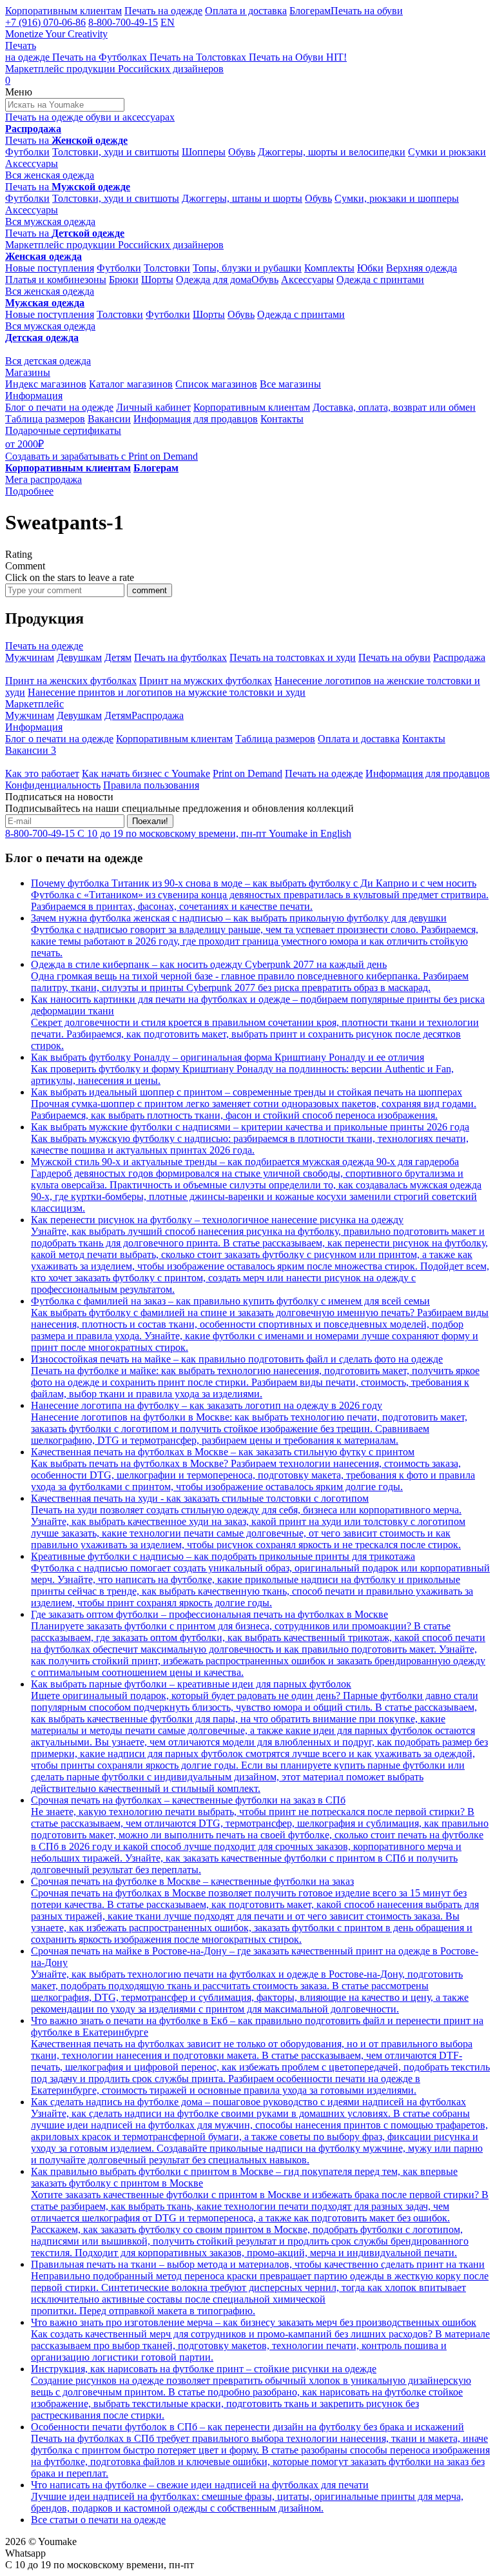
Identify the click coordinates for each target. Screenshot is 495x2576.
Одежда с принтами (380, 280)
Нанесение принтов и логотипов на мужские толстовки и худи (167, 692)
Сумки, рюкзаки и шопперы (397, 198)
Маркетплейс (34, 704)
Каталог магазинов (131, 384)
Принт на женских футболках (71, 681)
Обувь (242, 152)
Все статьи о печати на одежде (98, 2520)
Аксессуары (32, 163)
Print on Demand (247, 773)
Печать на (66, 140)
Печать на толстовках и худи (293, 657)
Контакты (282, 419)
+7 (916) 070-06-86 (45, 22)
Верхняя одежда (422, 268)
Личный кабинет (153, 407)
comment (150, 590)
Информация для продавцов (196, 419)
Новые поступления (50, 268)
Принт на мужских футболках (206, 681)
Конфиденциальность (53, 785)
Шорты (157, 280)
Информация (34, 396)
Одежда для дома (214, 280)
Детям (118, 657)
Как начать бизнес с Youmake (146, 773)
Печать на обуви (367, 11)
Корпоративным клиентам (63, 11)
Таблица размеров (45, 419)
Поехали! (150, 821)
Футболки (27, 152)
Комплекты (329, 268)
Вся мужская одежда (50, 221)
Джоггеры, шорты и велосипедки (332, 152)
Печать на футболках (180, 657)
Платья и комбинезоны (56, 280)
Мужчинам (30, 657)
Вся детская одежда (48, 361)
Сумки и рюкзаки (447, 152)
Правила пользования (151, 785)
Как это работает (42, 773)
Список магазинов (216, 384)
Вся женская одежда (50, 175)
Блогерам (310, 11)
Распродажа (459, 657)
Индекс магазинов (46, 384)
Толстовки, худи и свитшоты (116, 152)
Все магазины (290, 384)
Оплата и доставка (246, 11)
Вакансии (109, 419)
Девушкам (79, 657)
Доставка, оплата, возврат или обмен (394, 407)
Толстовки (167, 268)
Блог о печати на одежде (59, 407)
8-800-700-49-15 (123, 22)
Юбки (370, 268)
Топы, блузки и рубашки (247, 268)
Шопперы (204, 152)
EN (168, 22)
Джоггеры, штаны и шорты (242, 198)
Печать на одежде (163, 11)
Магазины (28, 372)
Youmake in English (310, 833)
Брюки (124, 280)
